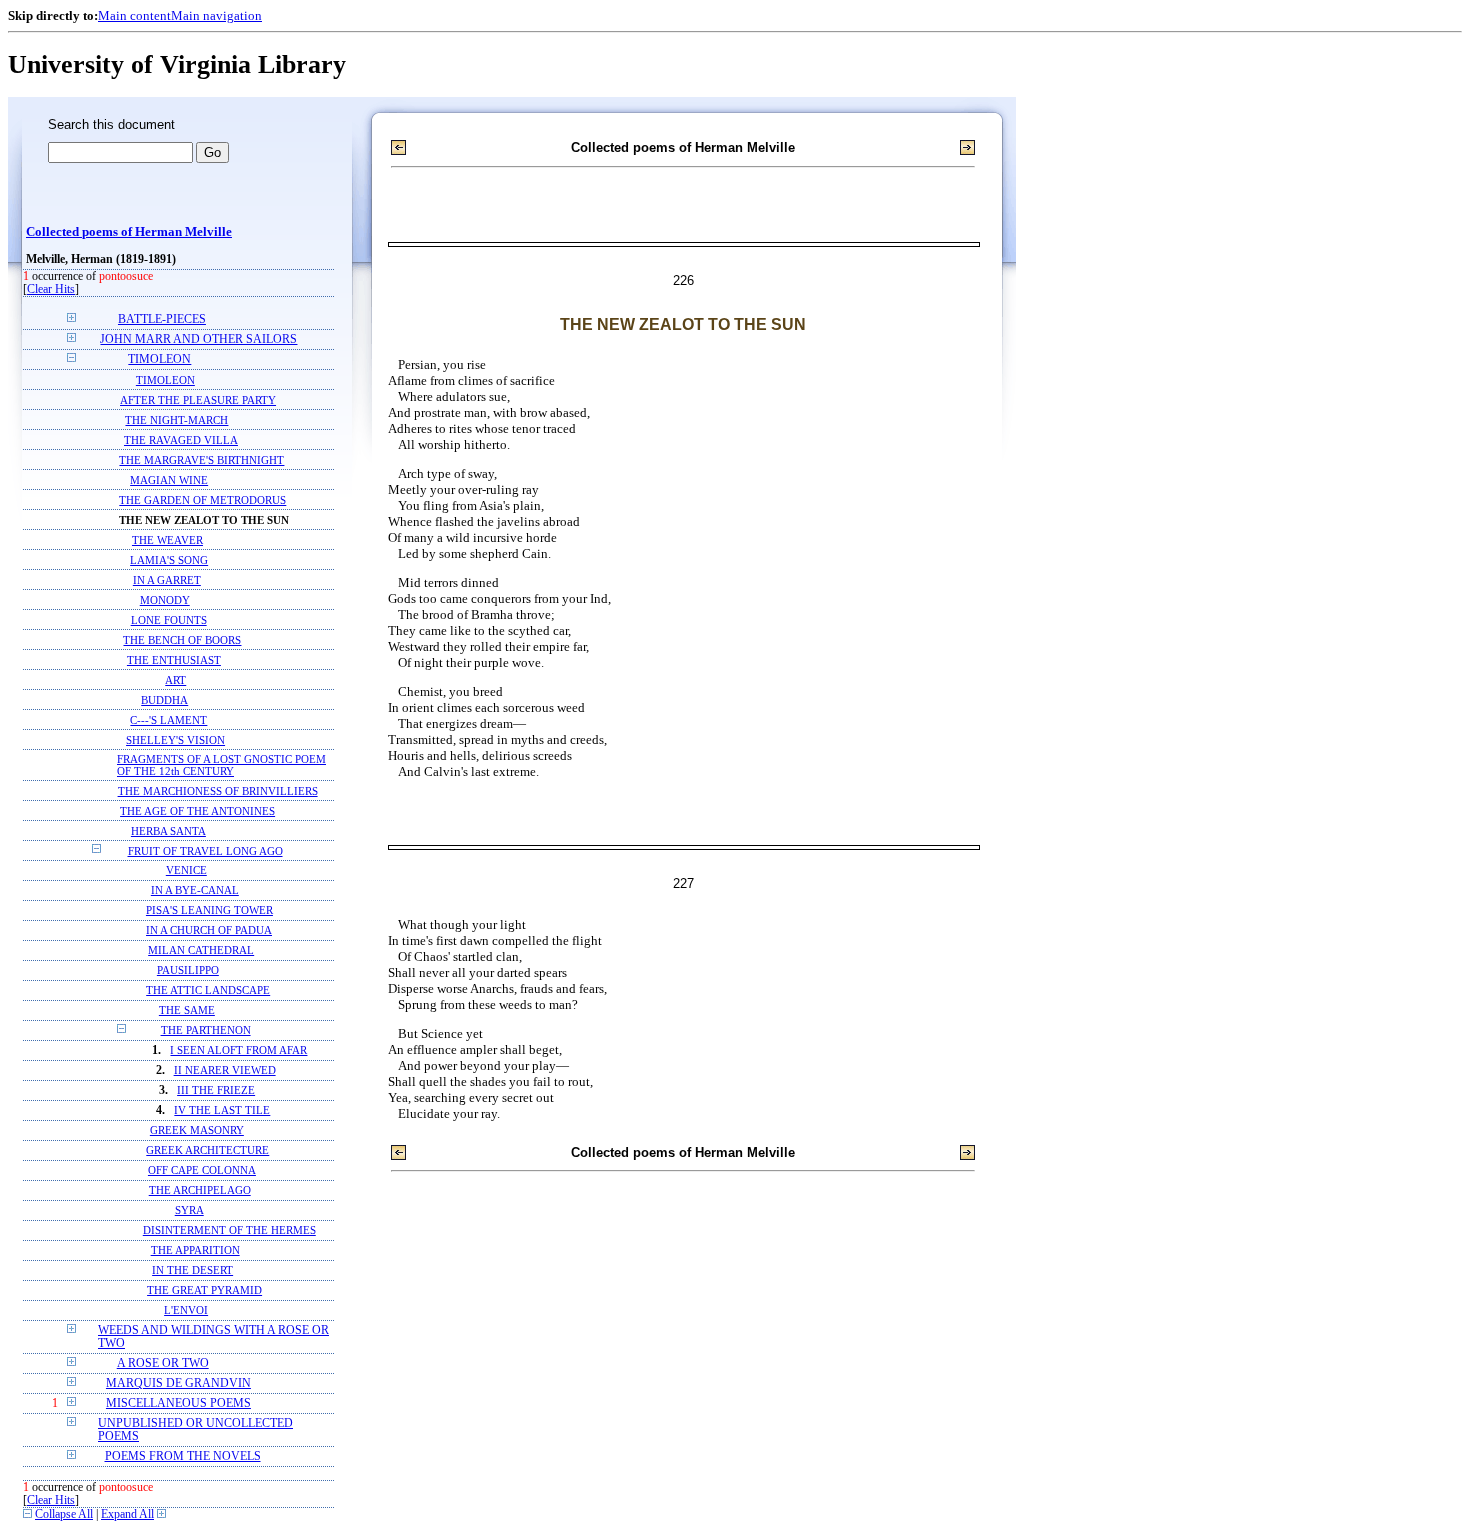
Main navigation (216, 15)
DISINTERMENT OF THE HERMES (229, 1230)
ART (175, 680)
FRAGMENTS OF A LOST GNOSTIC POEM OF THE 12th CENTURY (221, 765)
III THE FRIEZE (216, 1090)
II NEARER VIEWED (225, 1070)
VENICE (186, 870)
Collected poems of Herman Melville (129, 232)
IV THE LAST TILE (222, 1110)
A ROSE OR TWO (163, 1363)
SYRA (189, 1210)
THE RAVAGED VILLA (181, 440)
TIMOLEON (159, 359)
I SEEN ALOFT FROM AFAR (238, 1050)
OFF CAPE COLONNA (202, 1170)
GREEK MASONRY (197, 1130)
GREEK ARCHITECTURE (207, 1150)
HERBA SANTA (168, 831)
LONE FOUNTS (169, 620)
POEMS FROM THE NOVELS (183, 1456)
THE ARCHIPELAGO (200, 1190)
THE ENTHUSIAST (174, 660)
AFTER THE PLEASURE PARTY (198, 400)
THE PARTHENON (206, 1030)
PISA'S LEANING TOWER (209, 910)
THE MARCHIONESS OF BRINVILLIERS (218, 791)
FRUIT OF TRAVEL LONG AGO (205, 851)
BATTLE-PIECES (162, 319)
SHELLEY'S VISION (175, 740)
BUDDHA (164, 700)
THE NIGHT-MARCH (176, 420)
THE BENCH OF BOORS (182, 640)
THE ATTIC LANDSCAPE (208, 990)
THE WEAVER (167, 540)
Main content (134, 15)
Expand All (127, 1514)
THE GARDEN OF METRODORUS (202, 500)
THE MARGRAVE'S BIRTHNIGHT (201, 460)
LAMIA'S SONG (169, 560)
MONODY (165, 600)
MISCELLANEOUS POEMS (178, 1403)
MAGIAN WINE (169, 480)
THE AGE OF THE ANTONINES (197, 811)
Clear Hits (51, 289)
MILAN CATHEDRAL (201, 950)
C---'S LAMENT (168, 720)
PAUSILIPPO (188, 970)
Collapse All (64, 1514)
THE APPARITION (195, 1250)
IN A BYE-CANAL (195, 890)
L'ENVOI (186, 1310)
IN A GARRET (167, 580)
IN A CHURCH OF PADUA (209, 930)
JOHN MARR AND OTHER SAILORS (198, 339)
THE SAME (187, 1010)
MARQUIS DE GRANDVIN (178, 1383)
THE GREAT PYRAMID (204, 1290)
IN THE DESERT (192, 1270)
